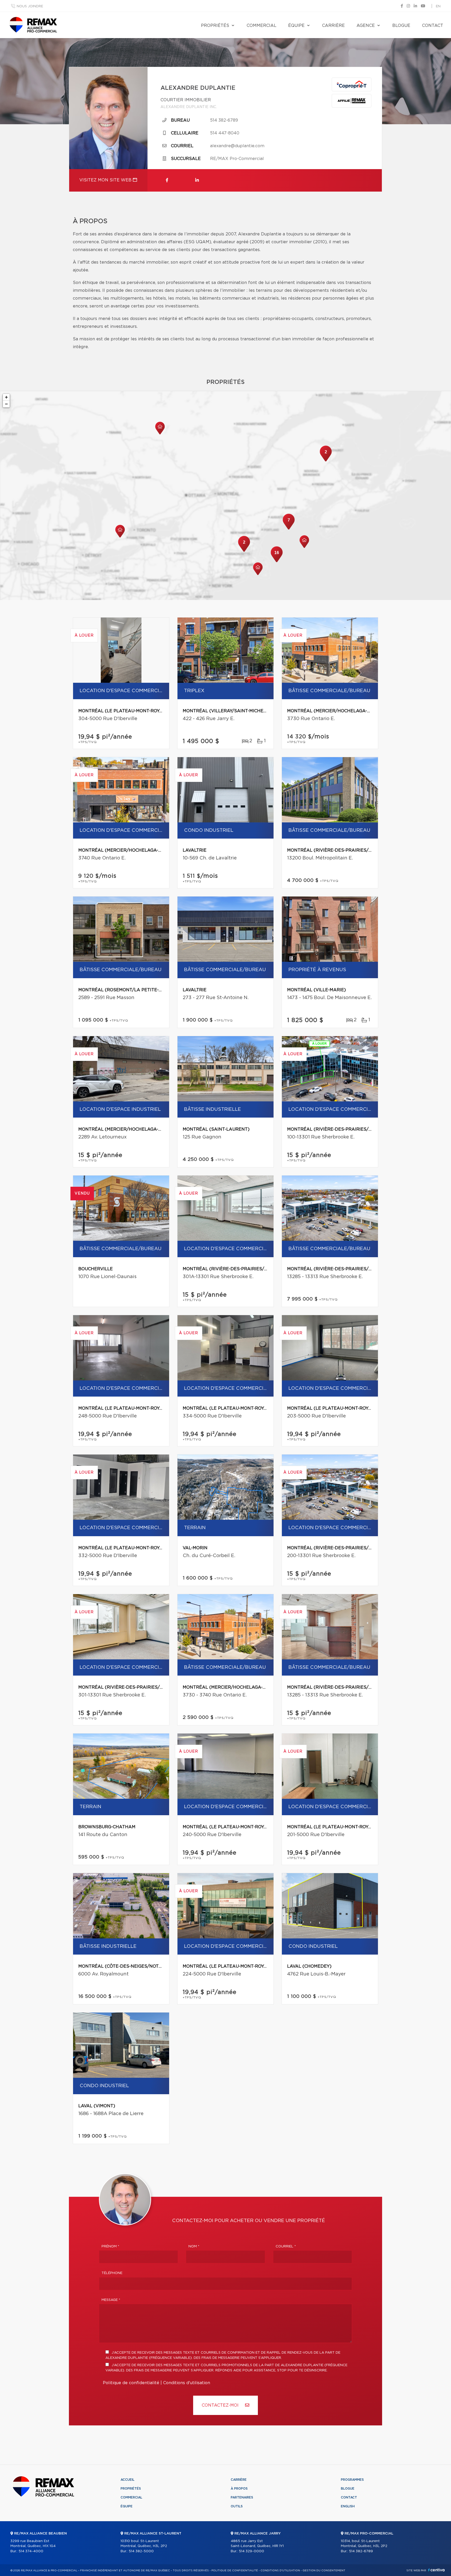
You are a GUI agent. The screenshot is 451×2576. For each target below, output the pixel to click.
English (348, 2506)
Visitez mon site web (106, 180)
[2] (326, 461)
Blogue (401, 26)
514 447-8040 (225, 133)
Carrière (333, 26)
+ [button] (6, 397)
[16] (277, 562)
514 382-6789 (224, 120)
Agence (366, 26)
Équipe (296, 26)
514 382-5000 (141, 2551)
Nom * (194, 2246)
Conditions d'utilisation (187, 2383)
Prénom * (110, 2246)
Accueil (127, 2480)
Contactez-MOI (221, 2405)
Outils (237, 2506)
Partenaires (242, 2497)
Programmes (352, 2480)
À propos (239, 2489)
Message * (111, 2300)
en (438, 6)
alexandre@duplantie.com (237, 146)
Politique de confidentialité (131, 2383)
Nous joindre (30, 6)
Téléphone (112, 2273)
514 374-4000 (31, 2551)
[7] (289, 529)
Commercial (262, 26)
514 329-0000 (251, 2551)
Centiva (436, 2570)
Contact (433, 26)
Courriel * (286, 2246)
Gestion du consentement (324, 2571)
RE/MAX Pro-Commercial (237, 159)
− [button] (6, 404)
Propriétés (215, 26)
